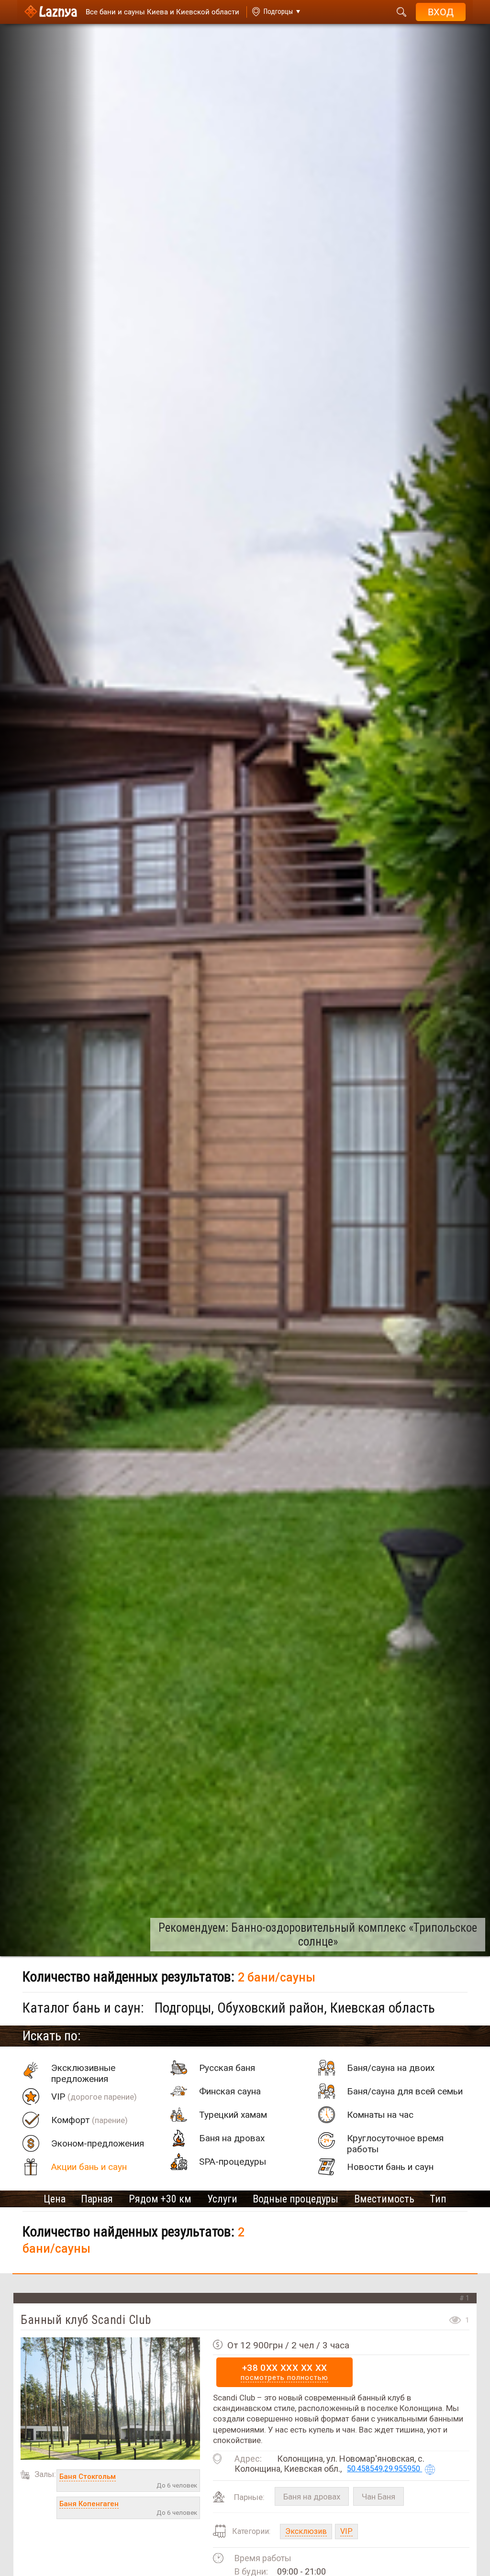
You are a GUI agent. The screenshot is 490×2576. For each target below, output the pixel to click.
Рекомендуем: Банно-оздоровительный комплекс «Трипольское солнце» (318, 1935)
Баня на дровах (312, 2497)
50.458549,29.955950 (384, 2469)
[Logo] (51, 12)
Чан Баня (379, 2497)
